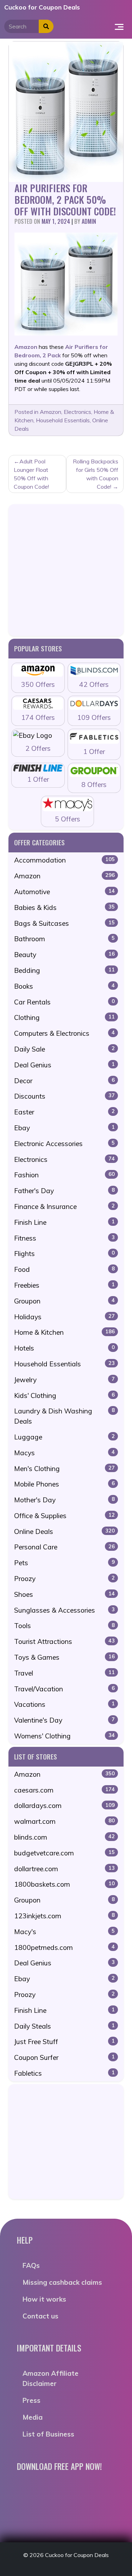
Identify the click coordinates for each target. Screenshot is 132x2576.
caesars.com (64, 1790)
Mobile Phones (64, 1484)
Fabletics (64, 2073)
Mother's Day (64, 1500)
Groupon (64, 1301)
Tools (64, 1626)
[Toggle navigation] (119, 26)
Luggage (64, 1437)
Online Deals (64, 1531)
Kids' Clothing (64, 1396)
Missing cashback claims (62, 2282)
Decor (64, 1081)
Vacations (64, 1704)
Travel (64, 1673)
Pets (64, 1563)
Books (64, 986)
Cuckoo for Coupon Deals (42, 7)
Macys (64, 1453)
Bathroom (64, 939)
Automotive (64, 892)
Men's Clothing (64, 1469)
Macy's (64, 1932)
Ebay (64, 1128)
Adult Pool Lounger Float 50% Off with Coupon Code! (31, 474)
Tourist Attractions (64, 1641)
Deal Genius (64, 1065)
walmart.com (64, 1821)
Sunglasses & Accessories (64, 1610)
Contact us (40, 2316)
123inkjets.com (64, 1916)
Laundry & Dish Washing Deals (64, 1416)
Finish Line (64, 1222)
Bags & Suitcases (64, 923)
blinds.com (64, 1837)
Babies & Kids (64, 908)
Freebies (64, 1285)
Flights (64, 1254)
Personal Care (64, 1547)
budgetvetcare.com (64, 1853)
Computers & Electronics (64, 1033)
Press (32, 2400)
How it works (44, 2299)
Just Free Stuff (64, 2042)
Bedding (64, 970)
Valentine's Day (64, 1720)
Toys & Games (64, 1657)
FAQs (31, 2265)
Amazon (51, 412)
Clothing (64, 1017)
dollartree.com (64, 1869)
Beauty (64, 955)
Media (33, 2417)
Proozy (64, 1579)
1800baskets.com (64, 1884)
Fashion (64, 1175)
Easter (64, 1112)
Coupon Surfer (64, 2057)
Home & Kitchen (64, 1332)
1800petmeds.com (64, 1947)
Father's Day (64, 1191)
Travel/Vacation (64, 1689)
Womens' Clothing (64, 1736)
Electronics (77, 412)
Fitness (64, 1238)
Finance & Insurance (64, 1206)
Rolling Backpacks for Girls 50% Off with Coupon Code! (96, 474)
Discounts (64, 1096)
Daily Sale (64, 1049)
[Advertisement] (66, 570)
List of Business (48, 2434)
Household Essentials (63, 420)
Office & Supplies (64, 1516)
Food (64, 1269)
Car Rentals (64, 1002)
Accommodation (64, 860)
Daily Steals (64, 2026)
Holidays (64, 1317)
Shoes (64, 1594)
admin (89, 221)
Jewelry (64, 1380)
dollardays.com (64, 1806)
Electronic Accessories (64, 1144)
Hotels (64, 1348)
